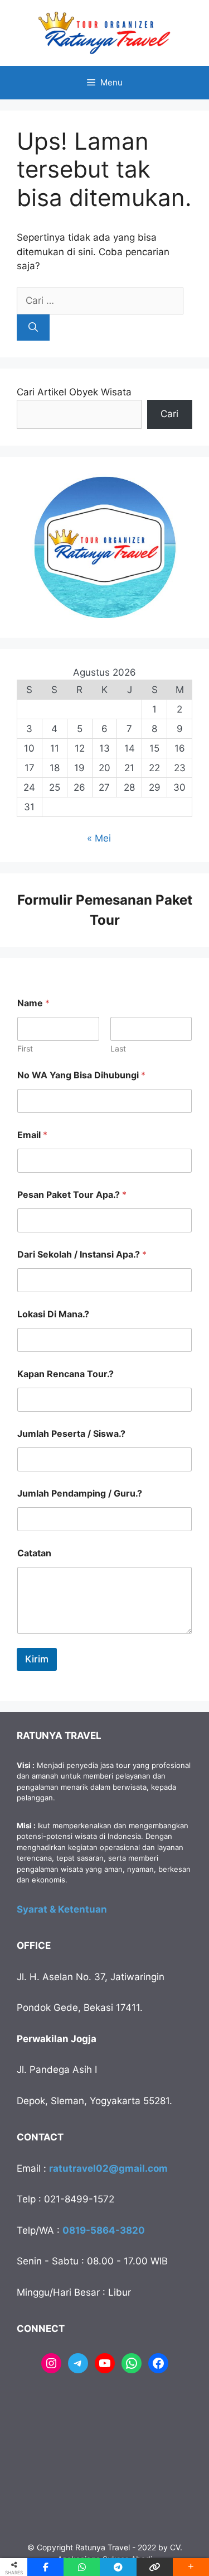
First (25, 1048)
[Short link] (155, 2567)
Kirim (37, 1659)
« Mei (99, 838)
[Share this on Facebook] (45, 2567)
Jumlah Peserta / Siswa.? (71, 1434)
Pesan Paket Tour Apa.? (72, 1195)
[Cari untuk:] (100, 300)
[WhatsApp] (132, 2363)
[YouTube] (105, 2363)
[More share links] (191, 2567)
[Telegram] (78, 2363)
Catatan (34, 1553)
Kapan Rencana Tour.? (65, 1374)
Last (118, 1048)
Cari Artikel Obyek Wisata (74, 392)
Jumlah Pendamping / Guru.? (80, 1493)
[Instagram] (51, 2363)
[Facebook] (158, 2363)
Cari (169, 414)
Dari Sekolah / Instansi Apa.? (82, 1254)
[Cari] (33, 328)
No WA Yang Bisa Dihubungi (81, 1075)
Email (32, 1135)
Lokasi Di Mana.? (53, 1314)
